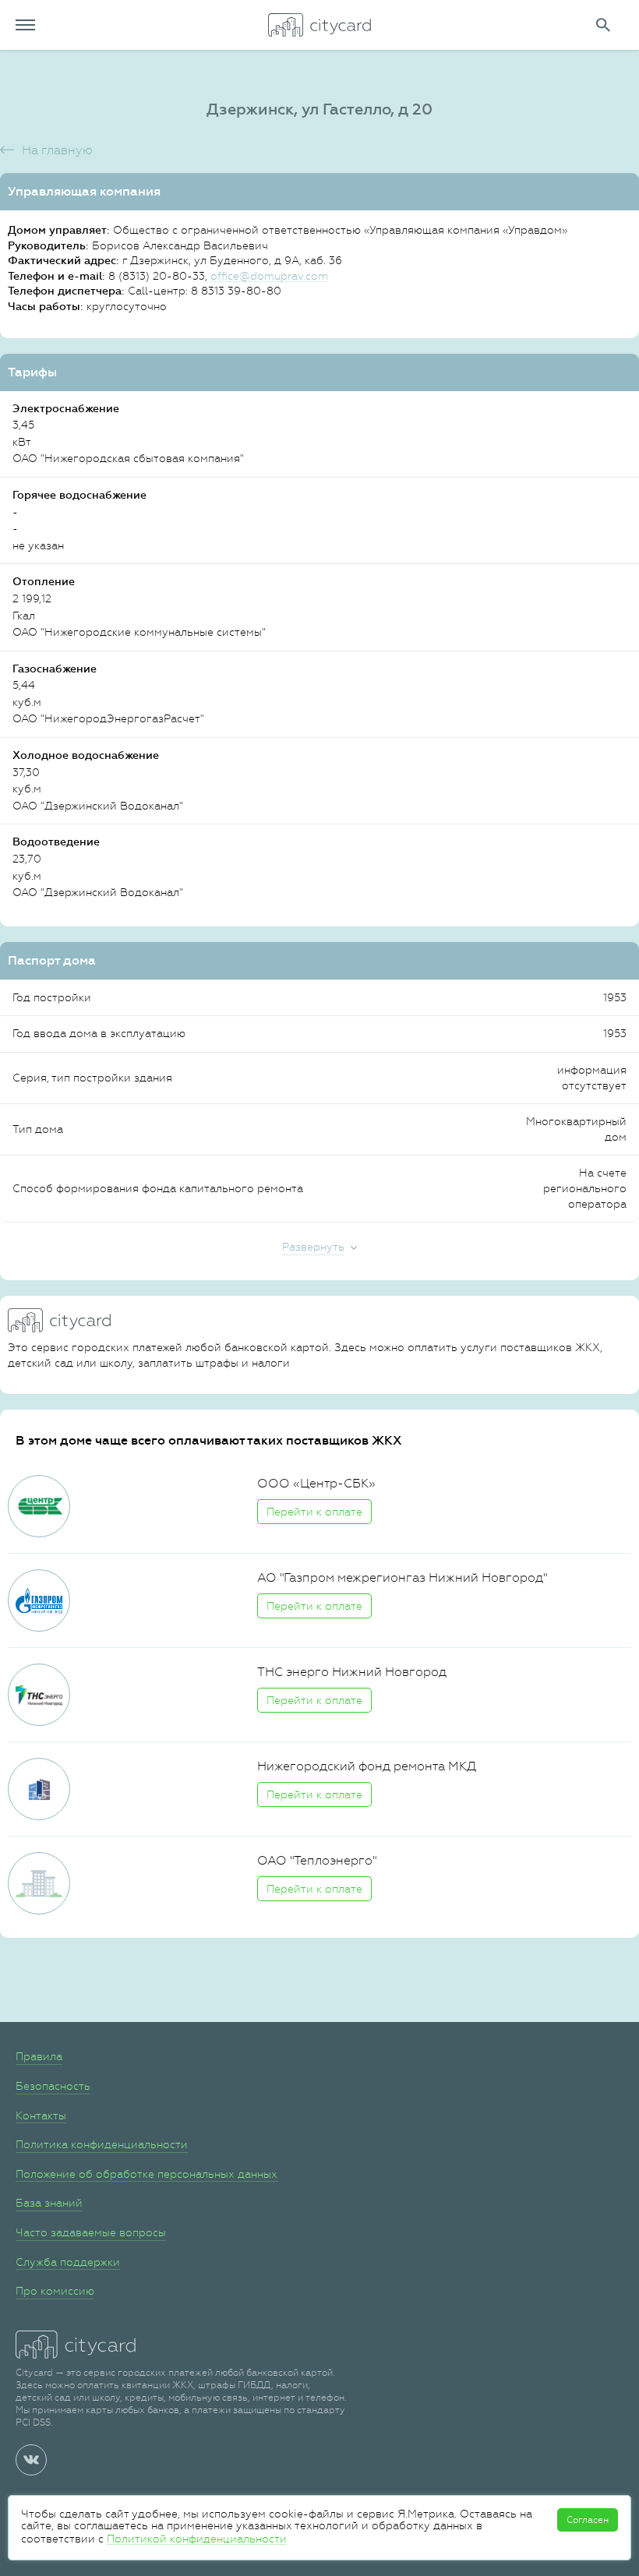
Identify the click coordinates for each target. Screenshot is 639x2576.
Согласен (588, 2520)
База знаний (49, 2203)
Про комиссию (55, 2291)
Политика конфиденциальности (102, 2144)
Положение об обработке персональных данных (147, 2174)
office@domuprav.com (269, 276)
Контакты (41, 2115)
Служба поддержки (68, 2262)
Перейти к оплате (314, 1512)
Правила (39, 2056)
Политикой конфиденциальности (197, 2539)
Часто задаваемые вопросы (91, 2232)
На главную (57, 150)
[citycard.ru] (319, 25)
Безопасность (53, 2086)
